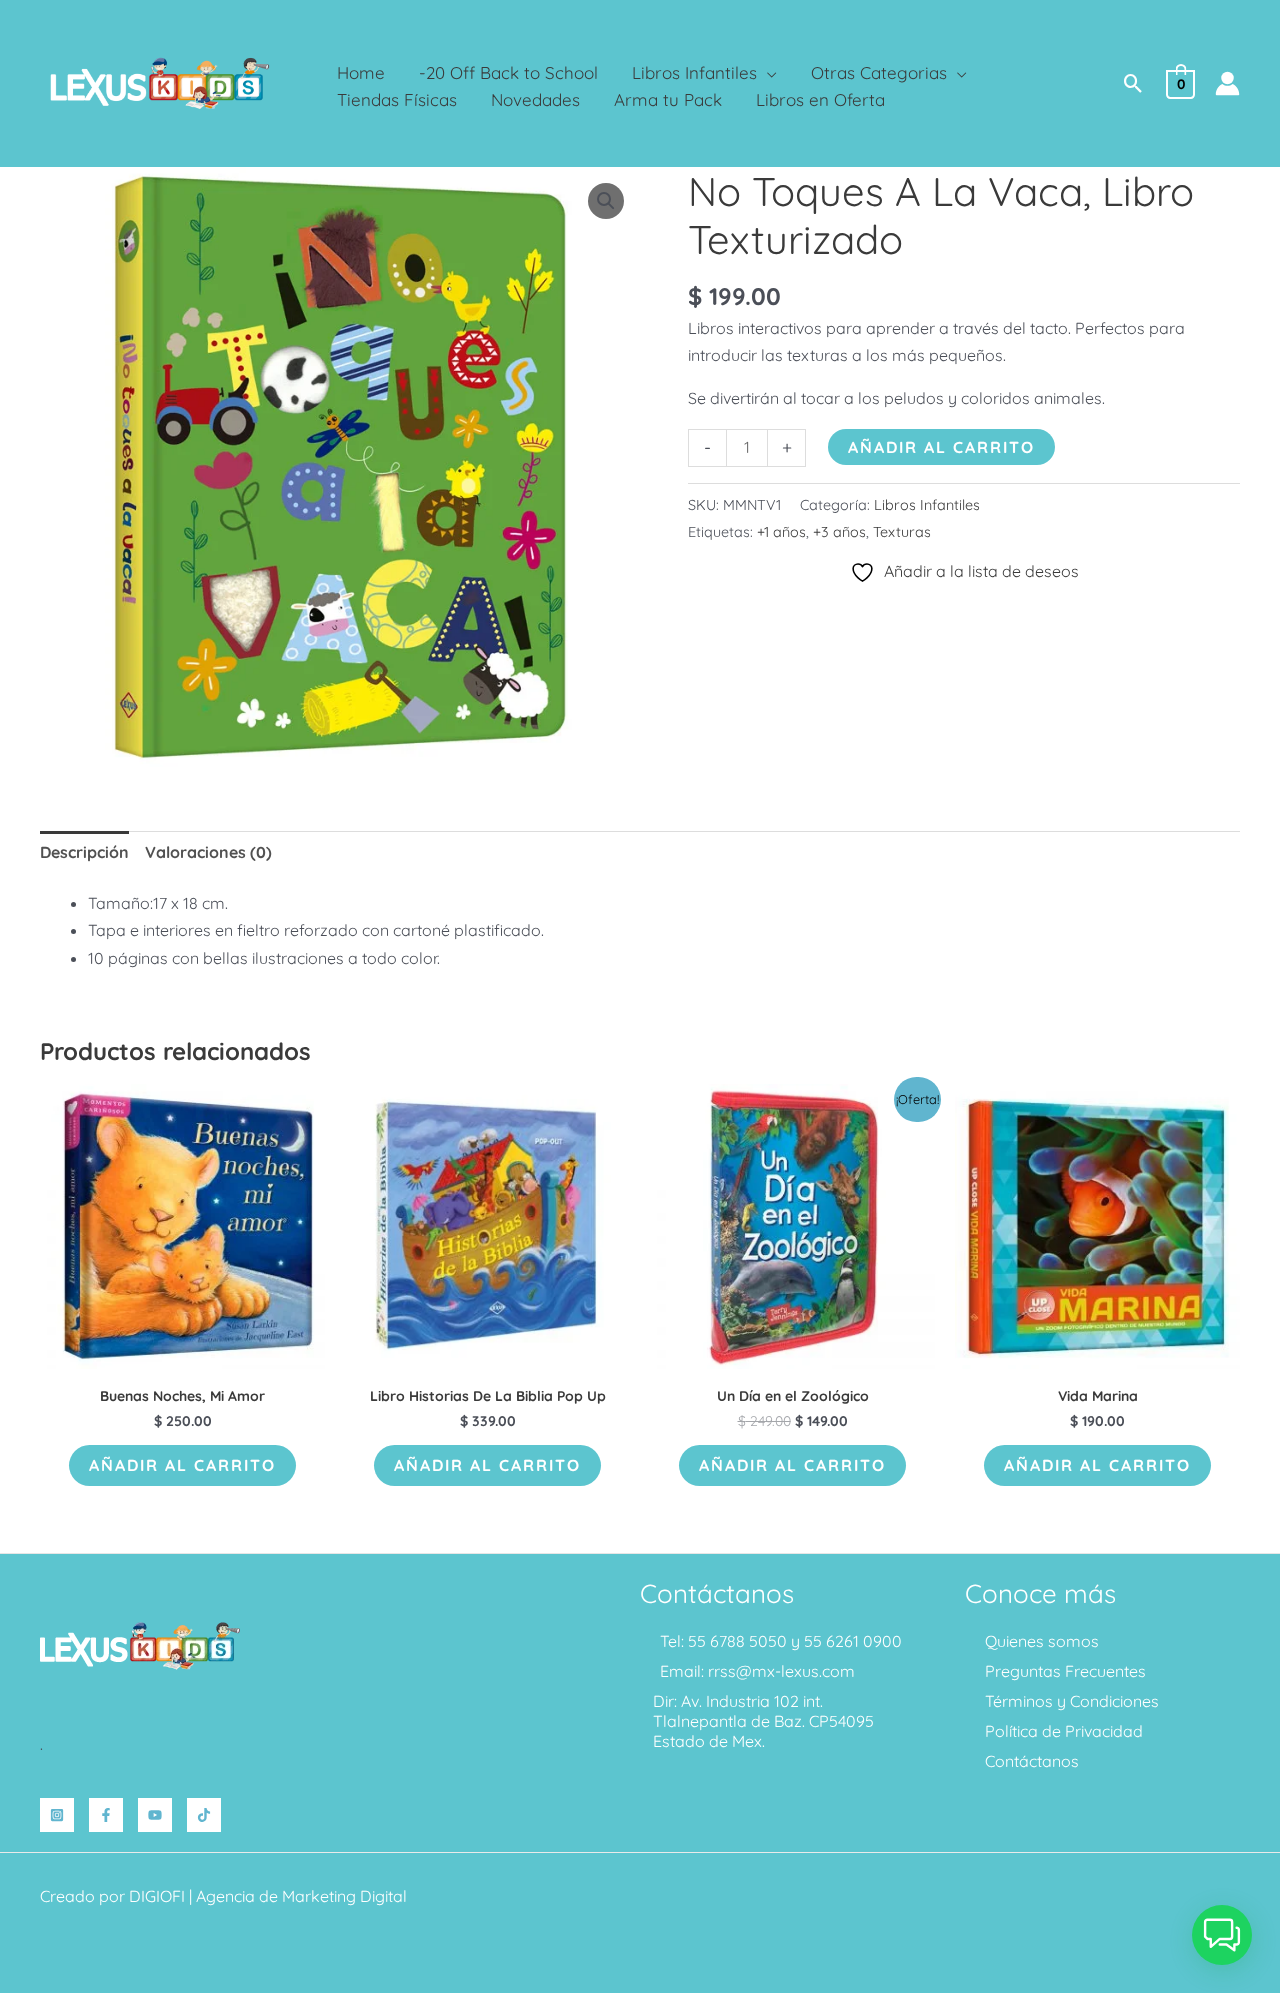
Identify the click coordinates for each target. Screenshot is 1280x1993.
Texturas (902, 532)
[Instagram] (57, 1815)
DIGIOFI (157, 1896)
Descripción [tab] (84, 852)
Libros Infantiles (927, 505)
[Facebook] (106, 1815)
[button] (767, 72)
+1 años (781, 532)
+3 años (839, 532)
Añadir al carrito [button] (182, 1465)
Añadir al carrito (941, 447)
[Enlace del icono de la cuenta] (1227, 83)
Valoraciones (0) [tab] (208, 852)
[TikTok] (204, 1815)
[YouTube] (155, 1815)
